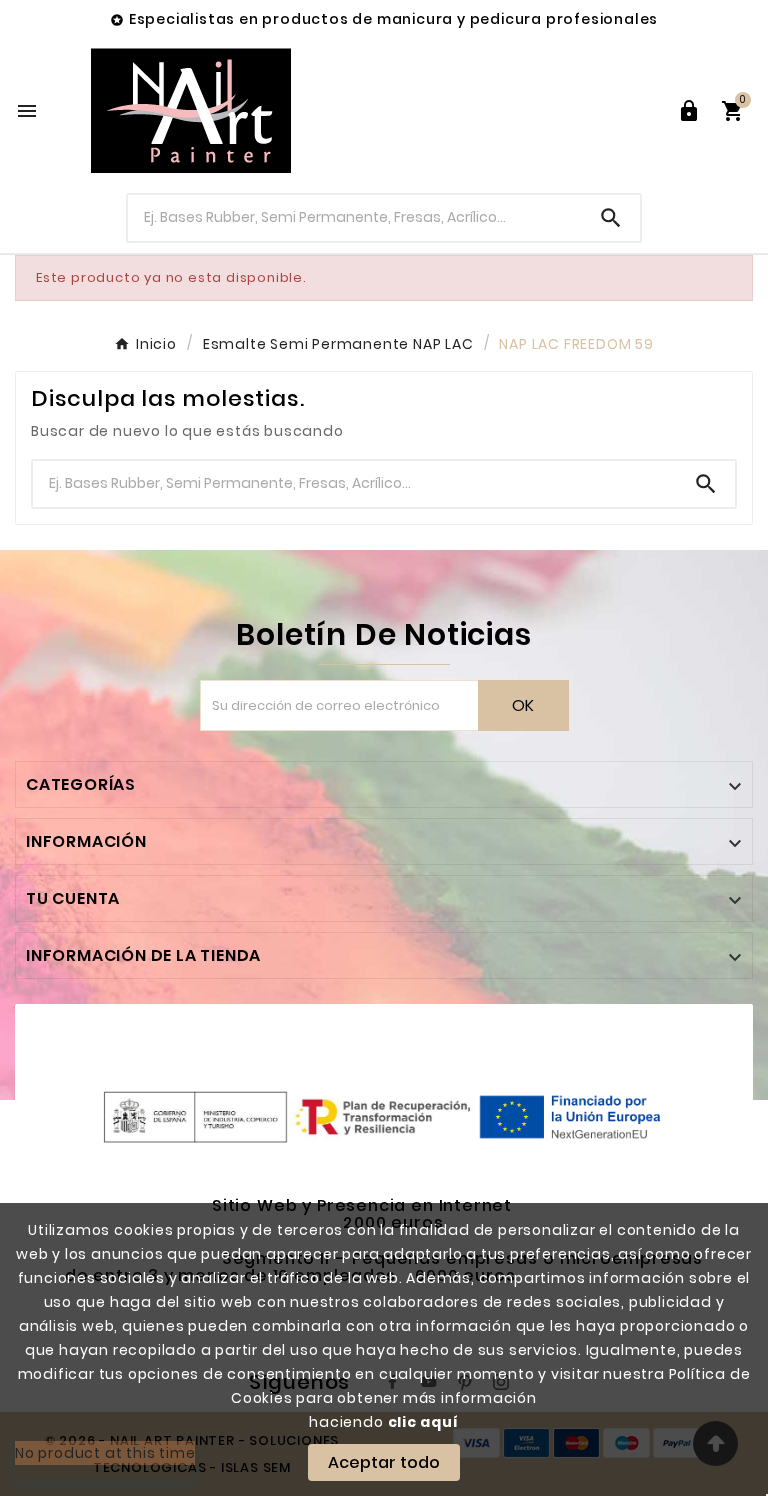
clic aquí (423, 1422)
